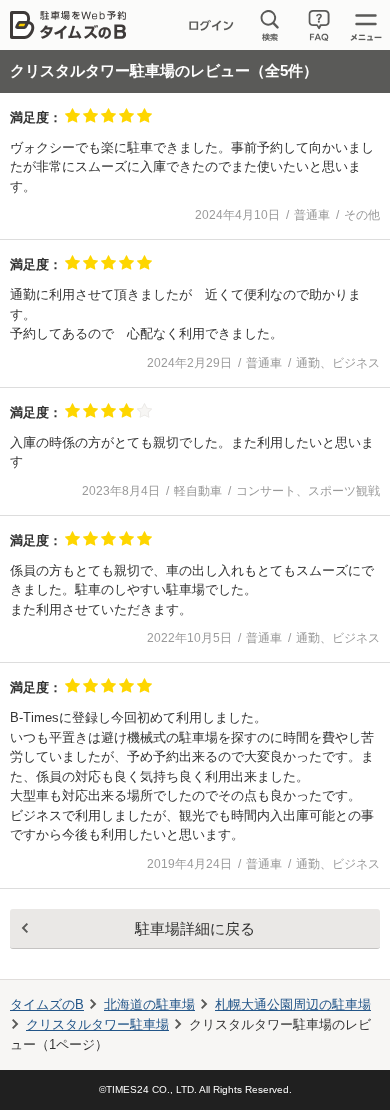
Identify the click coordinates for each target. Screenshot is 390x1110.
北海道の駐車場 (149, 1004)
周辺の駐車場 (293, 1004)
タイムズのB (47, 1004)
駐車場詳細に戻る (195, 928)
